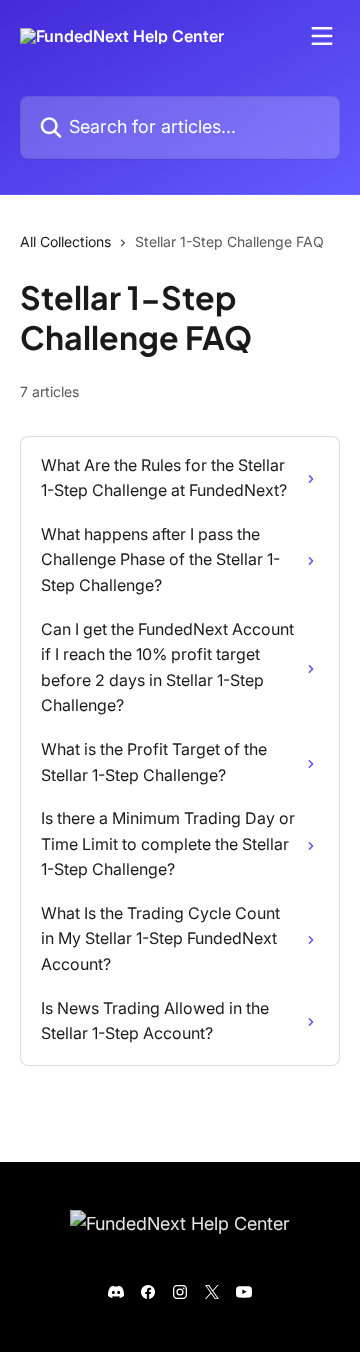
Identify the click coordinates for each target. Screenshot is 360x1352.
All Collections (65, 241)
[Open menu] (322, 36)
